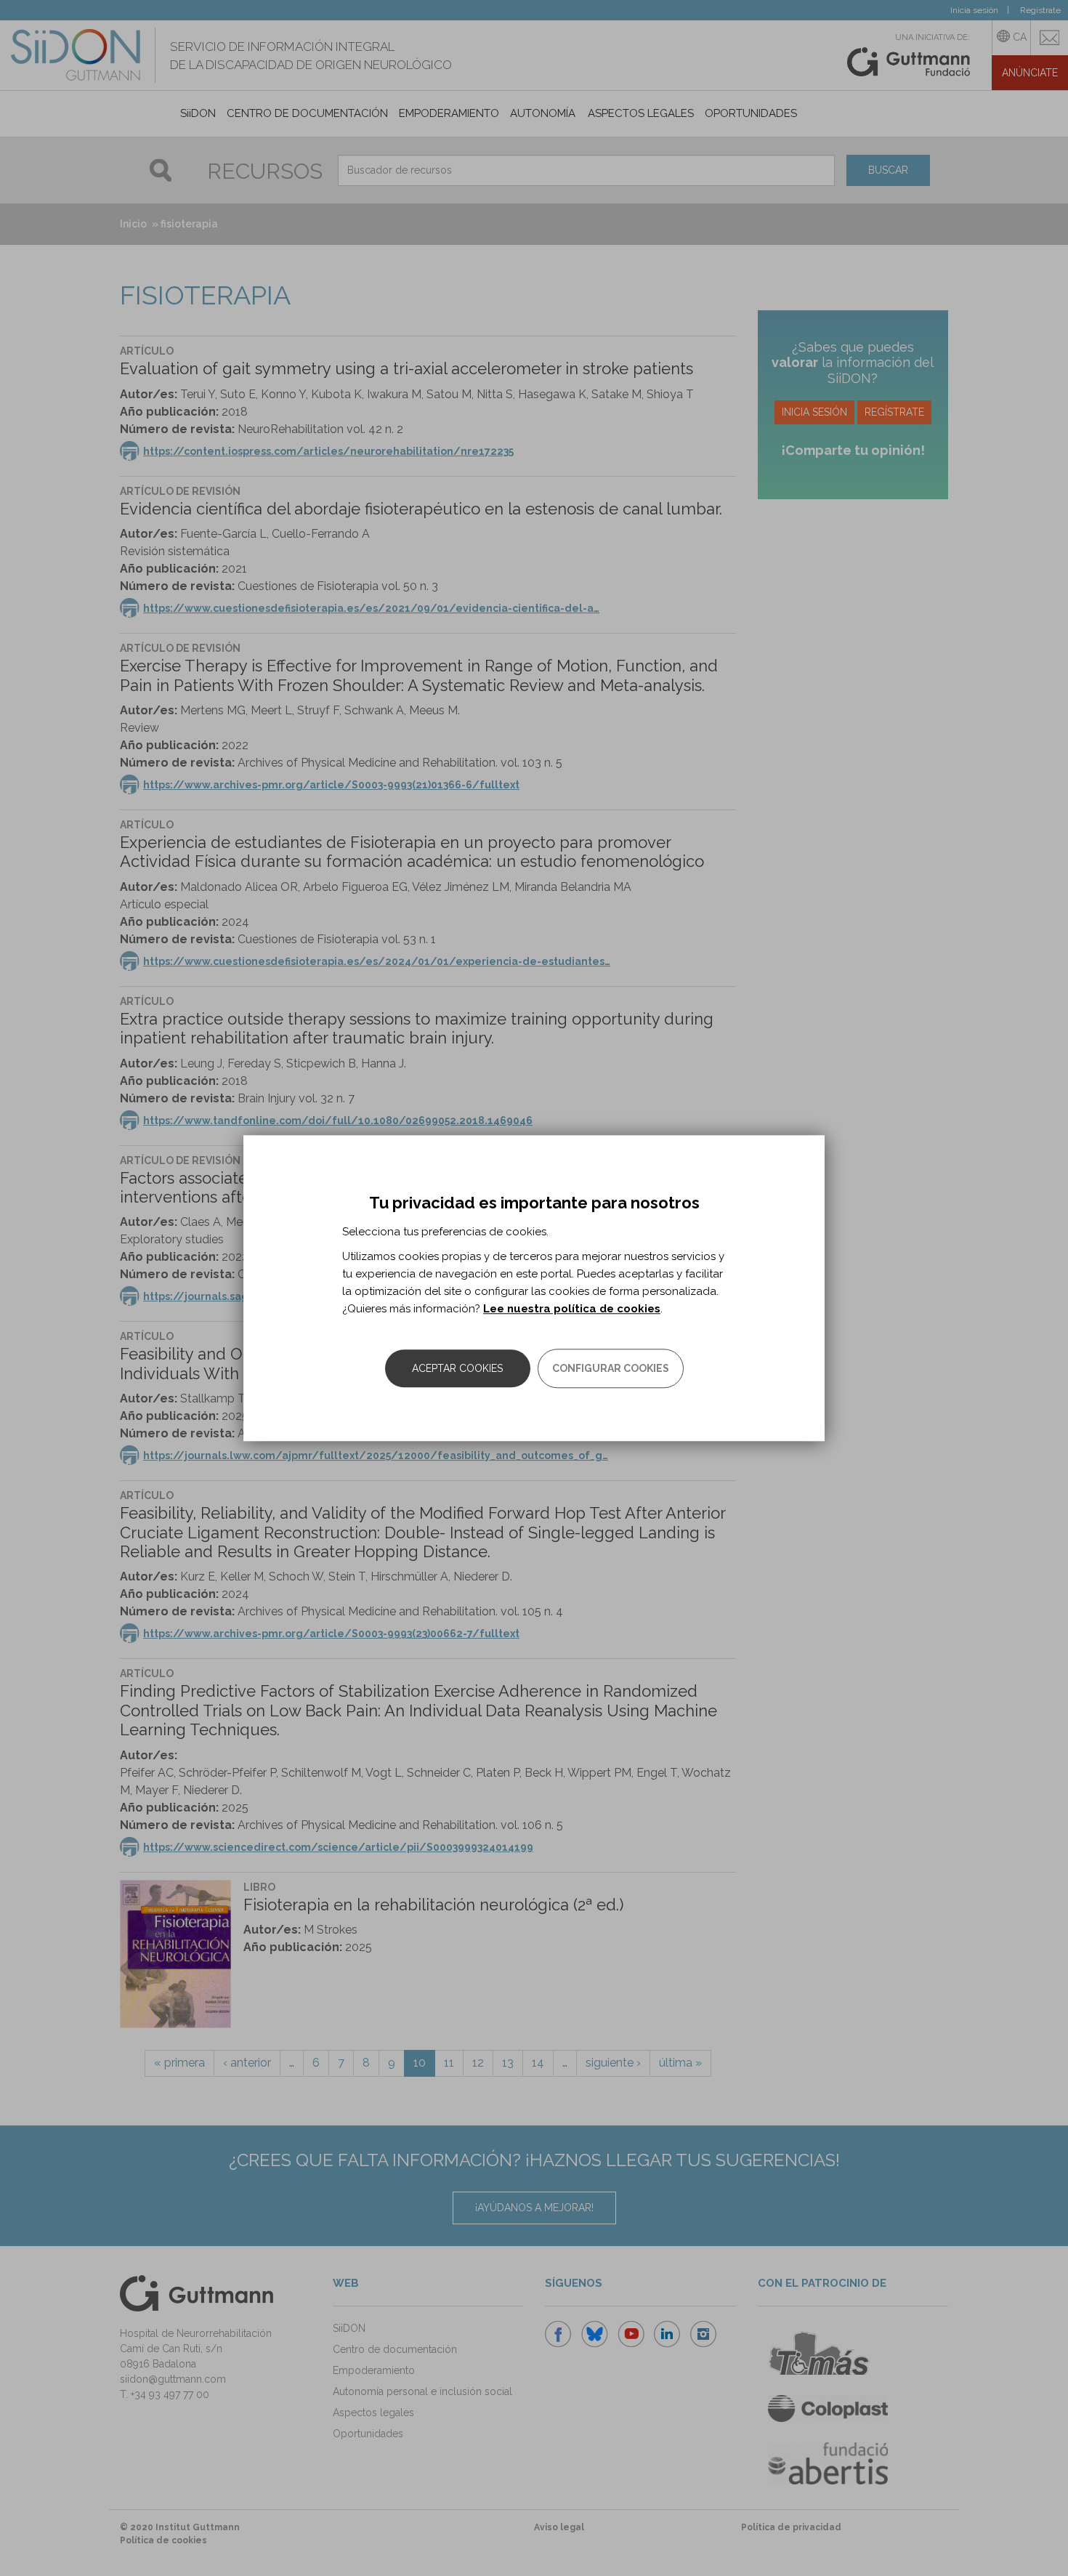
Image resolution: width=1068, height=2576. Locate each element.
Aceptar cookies (457, 1368)
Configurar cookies (611, 1368)
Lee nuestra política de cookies (572, 1309)
